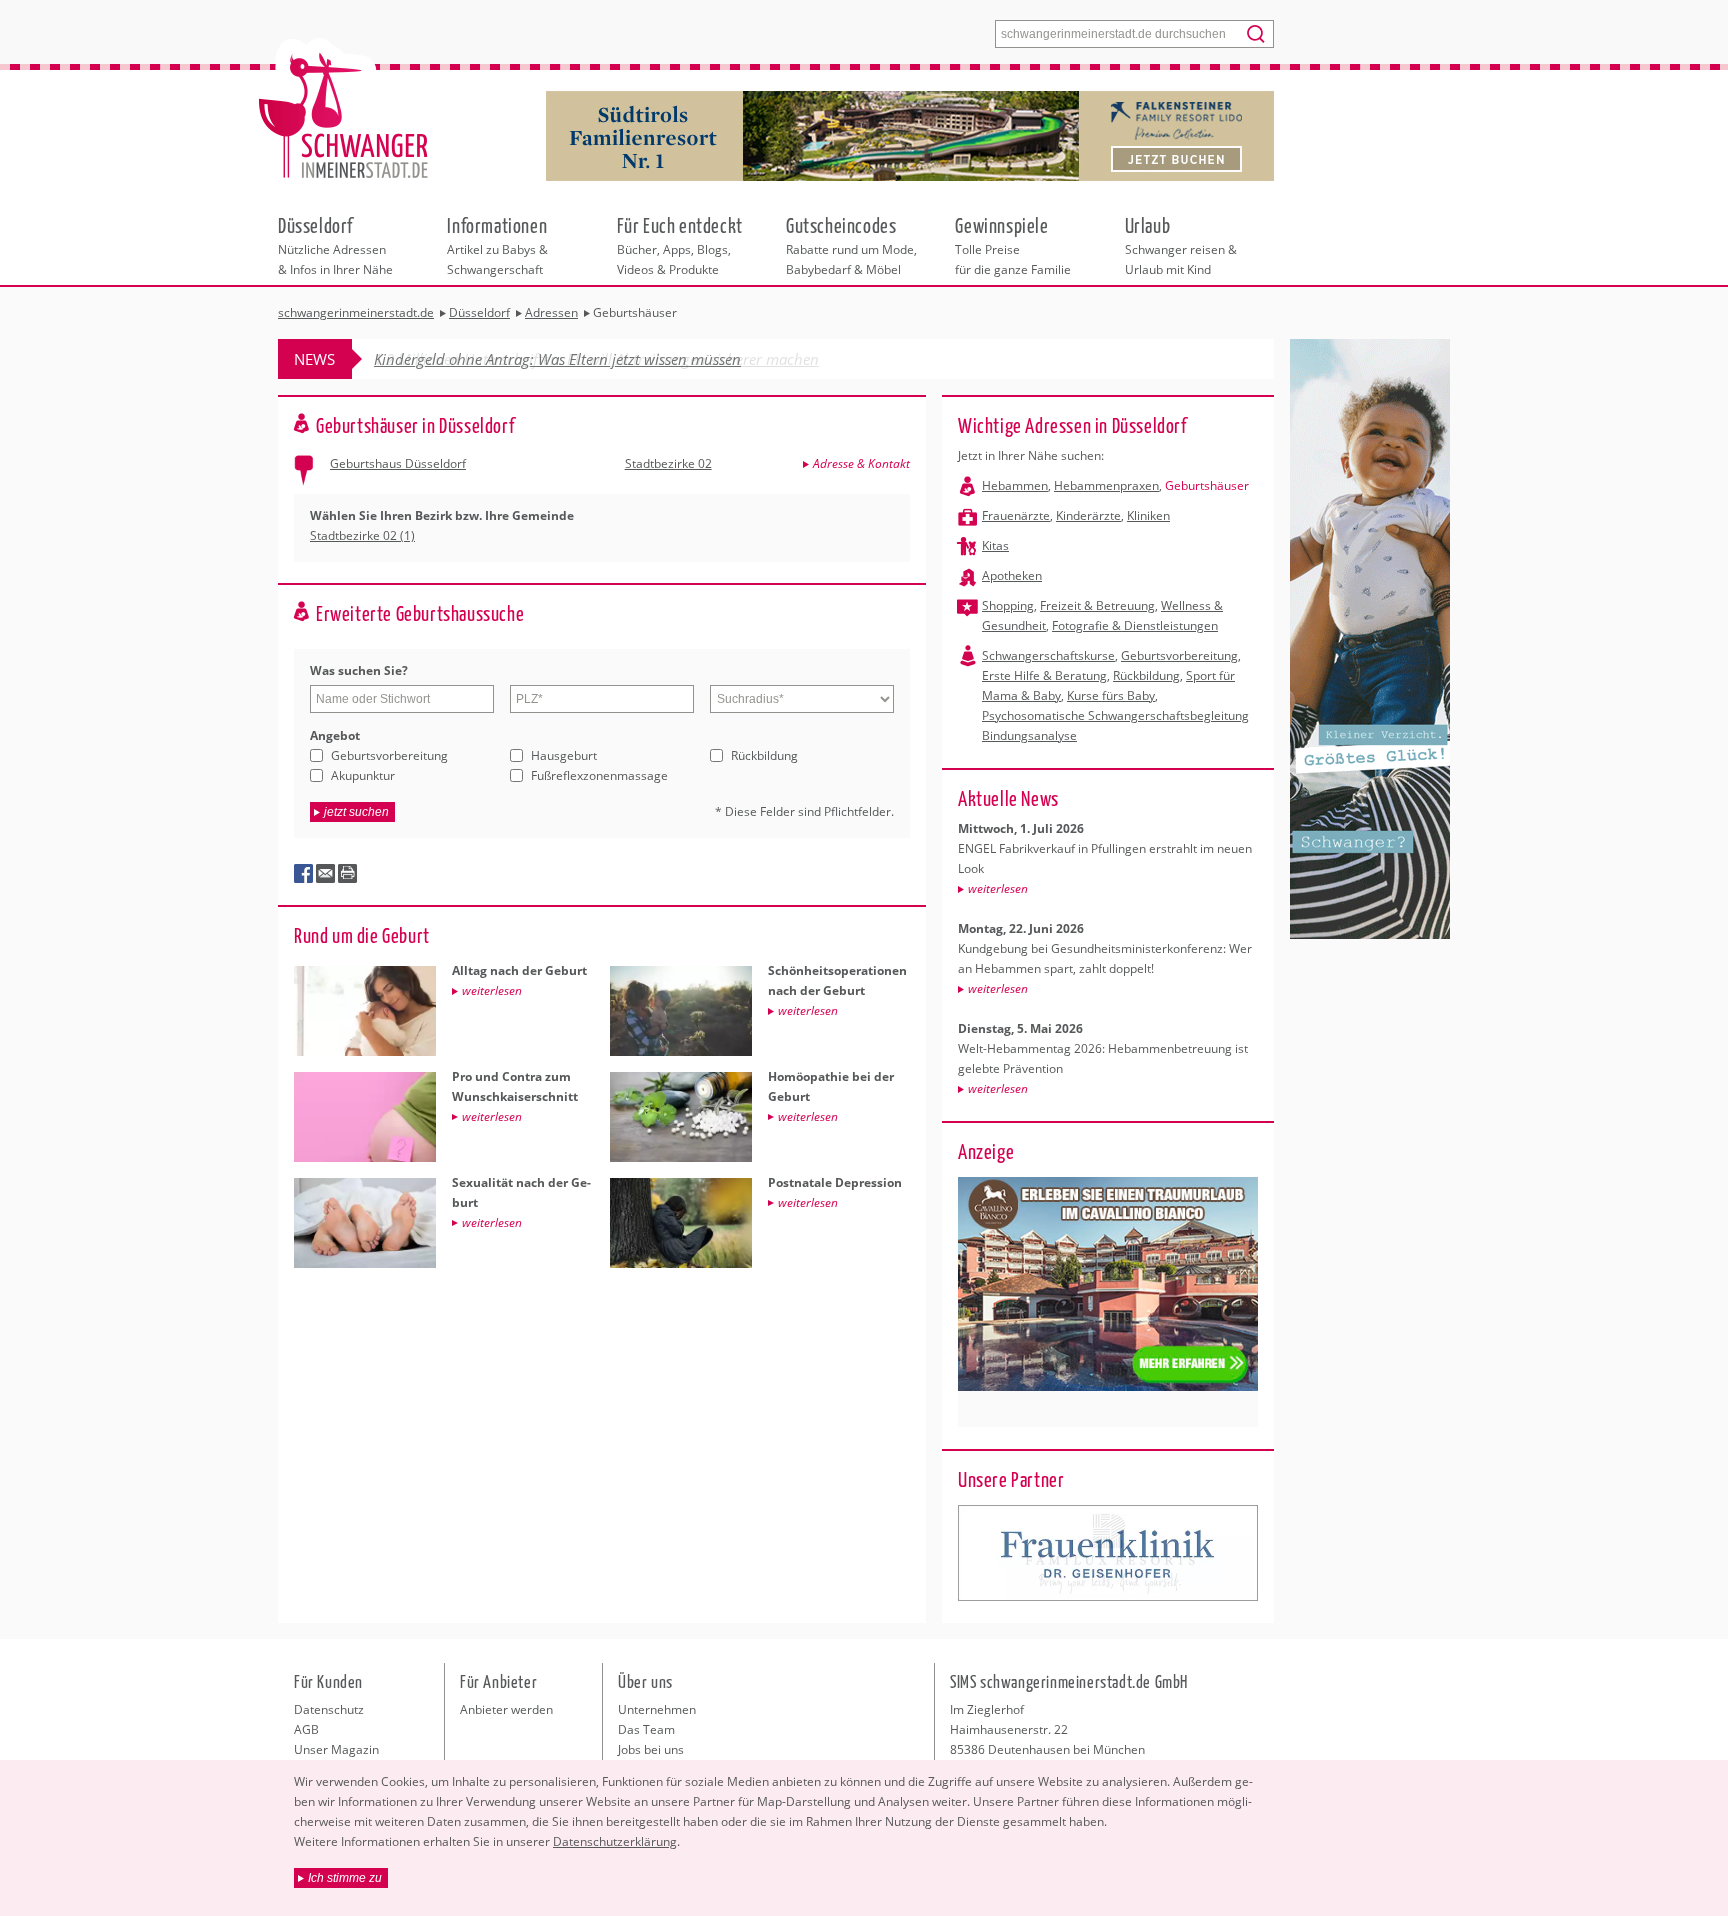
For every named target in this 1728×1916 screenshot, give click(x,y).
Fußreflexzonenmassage (599, 775)
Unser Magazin (336, 1749)
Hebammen (1015, 485)
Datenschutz (329, 1709)
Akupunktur (363, 775)
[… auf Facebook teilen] (304, 874)
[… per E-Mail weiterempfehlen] (326, 874)
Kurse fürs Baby (1111, 695)
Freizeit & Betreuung (1097, 605)
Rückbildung (764, 755)
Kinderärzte (1088, 515)
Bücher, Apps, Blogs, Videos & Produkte (680, 245)
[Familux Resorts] (1108, 1553)
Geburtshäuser (1207, 485)
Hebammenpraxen (1106, 485)
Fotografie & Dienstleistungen (1135, 625)
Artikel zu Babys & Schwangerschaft (497, 245)
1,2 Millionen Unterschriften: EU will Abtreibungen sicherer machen (596, 359)
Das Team (646, 1729)
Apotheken (1012, 575)
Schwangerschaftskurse (1048, 655)
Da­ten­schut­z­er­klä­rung (615, 1841)
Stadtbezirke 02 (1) (362, 535)
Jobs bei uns (651, 1749)
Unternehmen (657, 1709)
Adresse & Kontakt (861, 463)
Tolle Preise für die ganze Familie (1013, 245)
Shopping (1008, 605)
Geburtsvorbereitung (389, 755)
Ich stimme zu (345, 1878)
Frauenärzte (1016, 515)
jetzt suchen (356, 812)
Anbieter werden (506, 1709)
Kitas (995, 545)
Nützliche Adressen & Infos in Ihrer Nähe (335, 245)
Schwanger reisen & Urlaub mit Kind (1181, 245)
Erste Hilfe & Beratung (1044, 675)
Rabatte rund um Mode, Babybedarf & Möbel (851, 245)
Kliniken (1148, 515)
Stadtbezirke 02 (668, 463)
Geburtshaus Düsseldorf (398, 463)
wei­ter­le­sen (998, 888)
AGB (306, 1729)
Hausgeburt (564, 755)
